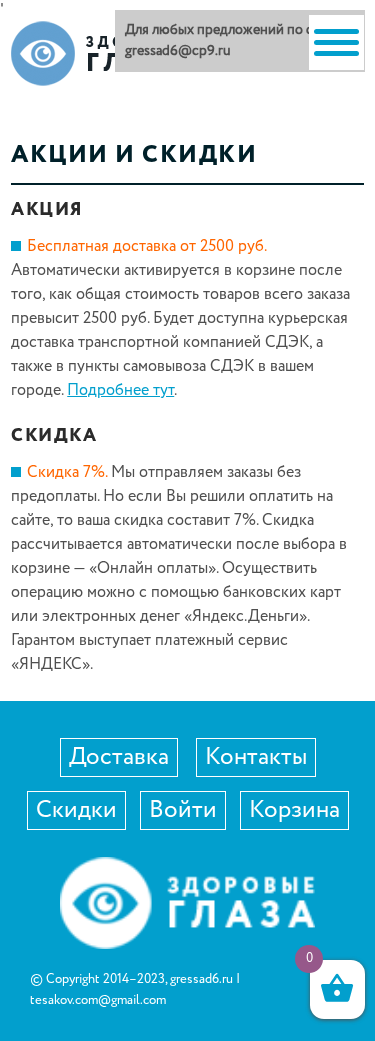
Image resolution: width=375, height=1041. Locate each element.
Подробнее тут (120, 390)
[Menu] (336, 42)
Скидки (76, 810)
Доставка (119, 757)
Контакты (256, 757)
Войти (183, 810)
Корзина (294, 810)
